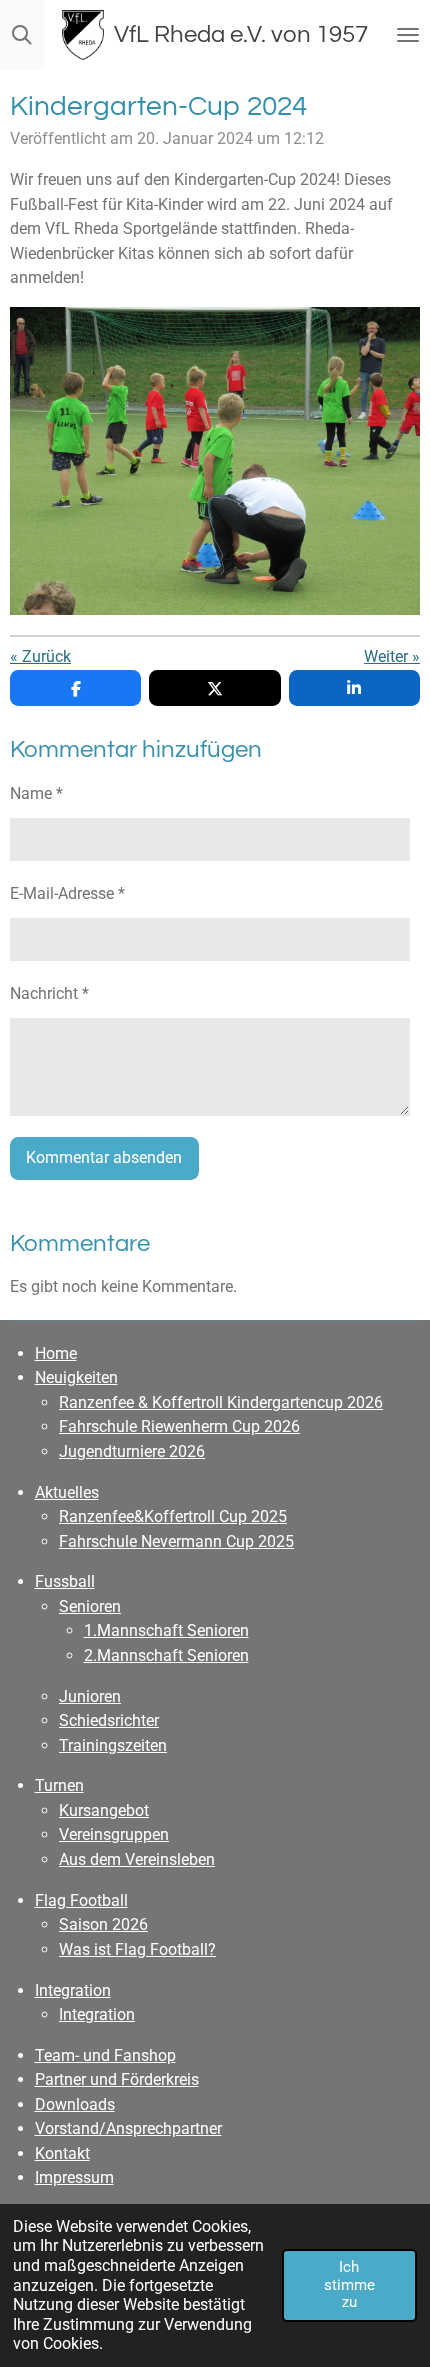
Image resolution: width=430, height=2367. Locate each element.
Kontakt (62, 2153)
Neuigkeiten (76, 1377)
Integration (73, 1990)
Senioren (90, 1606)
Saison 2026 (103, 1924)
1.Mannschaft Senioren (166, 1630)
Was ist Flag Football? (137, 1949)
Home (56, 1353)
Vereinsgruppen (114, 1834)
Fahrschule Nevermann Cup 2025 (176, 1541)
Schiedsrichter (109, 1720)
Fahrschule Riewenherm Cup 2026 (179, 1426)
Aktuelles (67, 1492)
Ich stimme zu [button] (349, 2284)
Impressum (74, 2177)
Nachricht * (49, 993)
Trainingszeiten (113, 1745)
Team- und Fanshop (105, 2055)
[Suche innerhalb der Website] (22, 35)
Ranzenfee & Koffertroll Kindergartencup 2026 (221, 1402)
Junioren (90, 1696)
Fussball (65, 1581)
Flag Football (81, 1900)
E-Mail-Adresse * (67, 893)
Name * (36, 793)
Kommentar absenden (104, 1157)
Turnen (59, 1785)
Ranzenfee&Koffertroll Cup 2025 (173, 1516)
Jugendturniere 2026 (132, 1451)
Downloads (75, 2104)
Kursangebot (104, 1810)
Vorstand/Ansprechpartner (128, 2128)
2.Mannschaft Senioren (166, 1655)
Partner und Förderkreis (117, 2079)
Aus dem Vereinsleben (137, 1859)
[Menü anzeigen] (408, 35)
